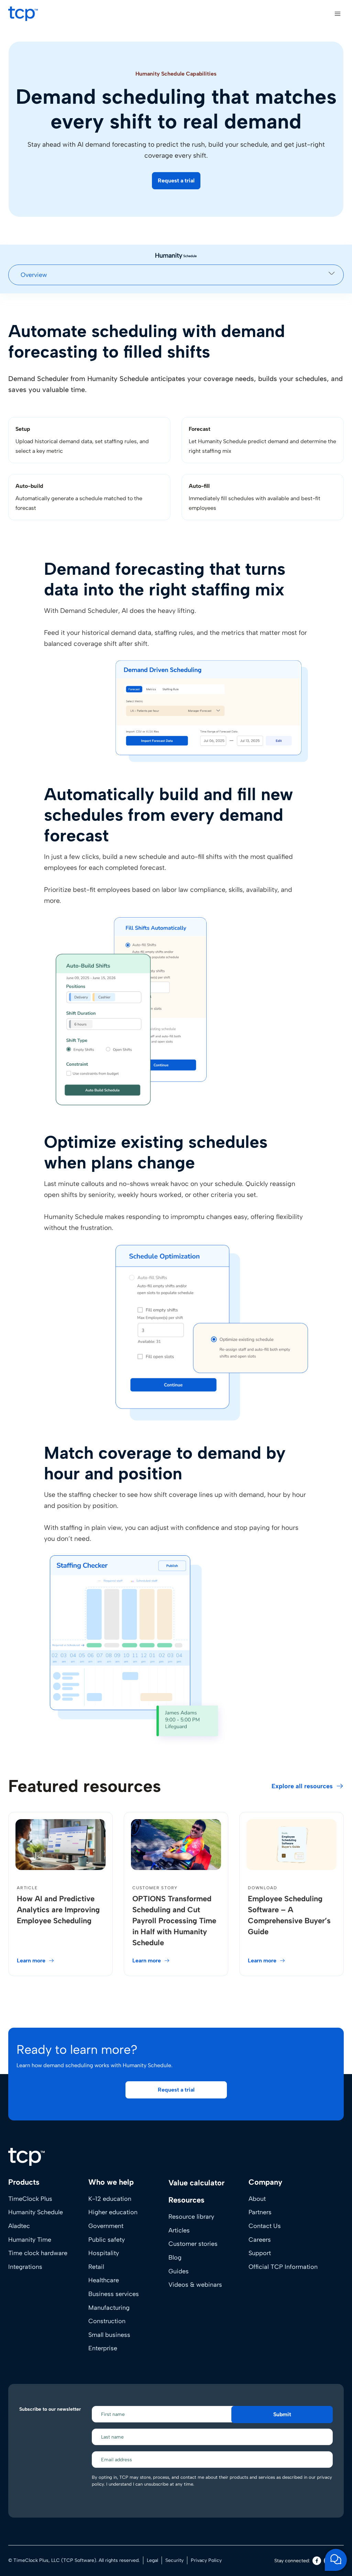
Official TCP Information (283, 2267)
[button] (176, 181)
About (257, 2199)
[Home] (26, 2157)
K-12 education (110, 2199)
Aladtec (19, 2226)
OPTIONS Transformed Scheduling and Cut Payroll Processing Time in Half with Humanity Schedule (174, 1921)
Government (106, 2226)
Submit (282, 2414)
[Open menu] (337, 14)
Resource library (191, 2217)
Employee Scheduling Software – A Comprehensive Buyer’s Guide (289, 1915)
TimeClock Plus (30, 2199)
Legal (152, 2560)
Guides (179, 2271)
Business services (114, 2294)
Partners (260, 2212)
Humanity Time (30, 2239)
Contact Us (265, 2226)
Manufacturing (109, 2307)
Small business (109, 2335)
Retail (96, 2267)
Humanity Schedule (36, 2212)
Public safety (107, 2239)
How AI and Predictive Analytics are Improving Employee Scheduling (58, 1910)
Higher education (113, 2212)
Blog (175, 2258)
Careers (260, 2239)
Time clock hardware (38, 2253)
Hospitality (104, 2253)
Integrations (25, 2267)
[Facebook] (317, 2561)
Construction (107, 2321)
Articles (179, 2230)
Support (260, 2253)
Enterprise (103, 2348)
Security (174, 2560)
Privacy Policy (206, 2560)
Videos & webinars (195, 2285)
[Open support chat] (336, 2560)
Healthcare (104, 2280)
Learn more (31, 1961)
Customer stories (193, 2244)
